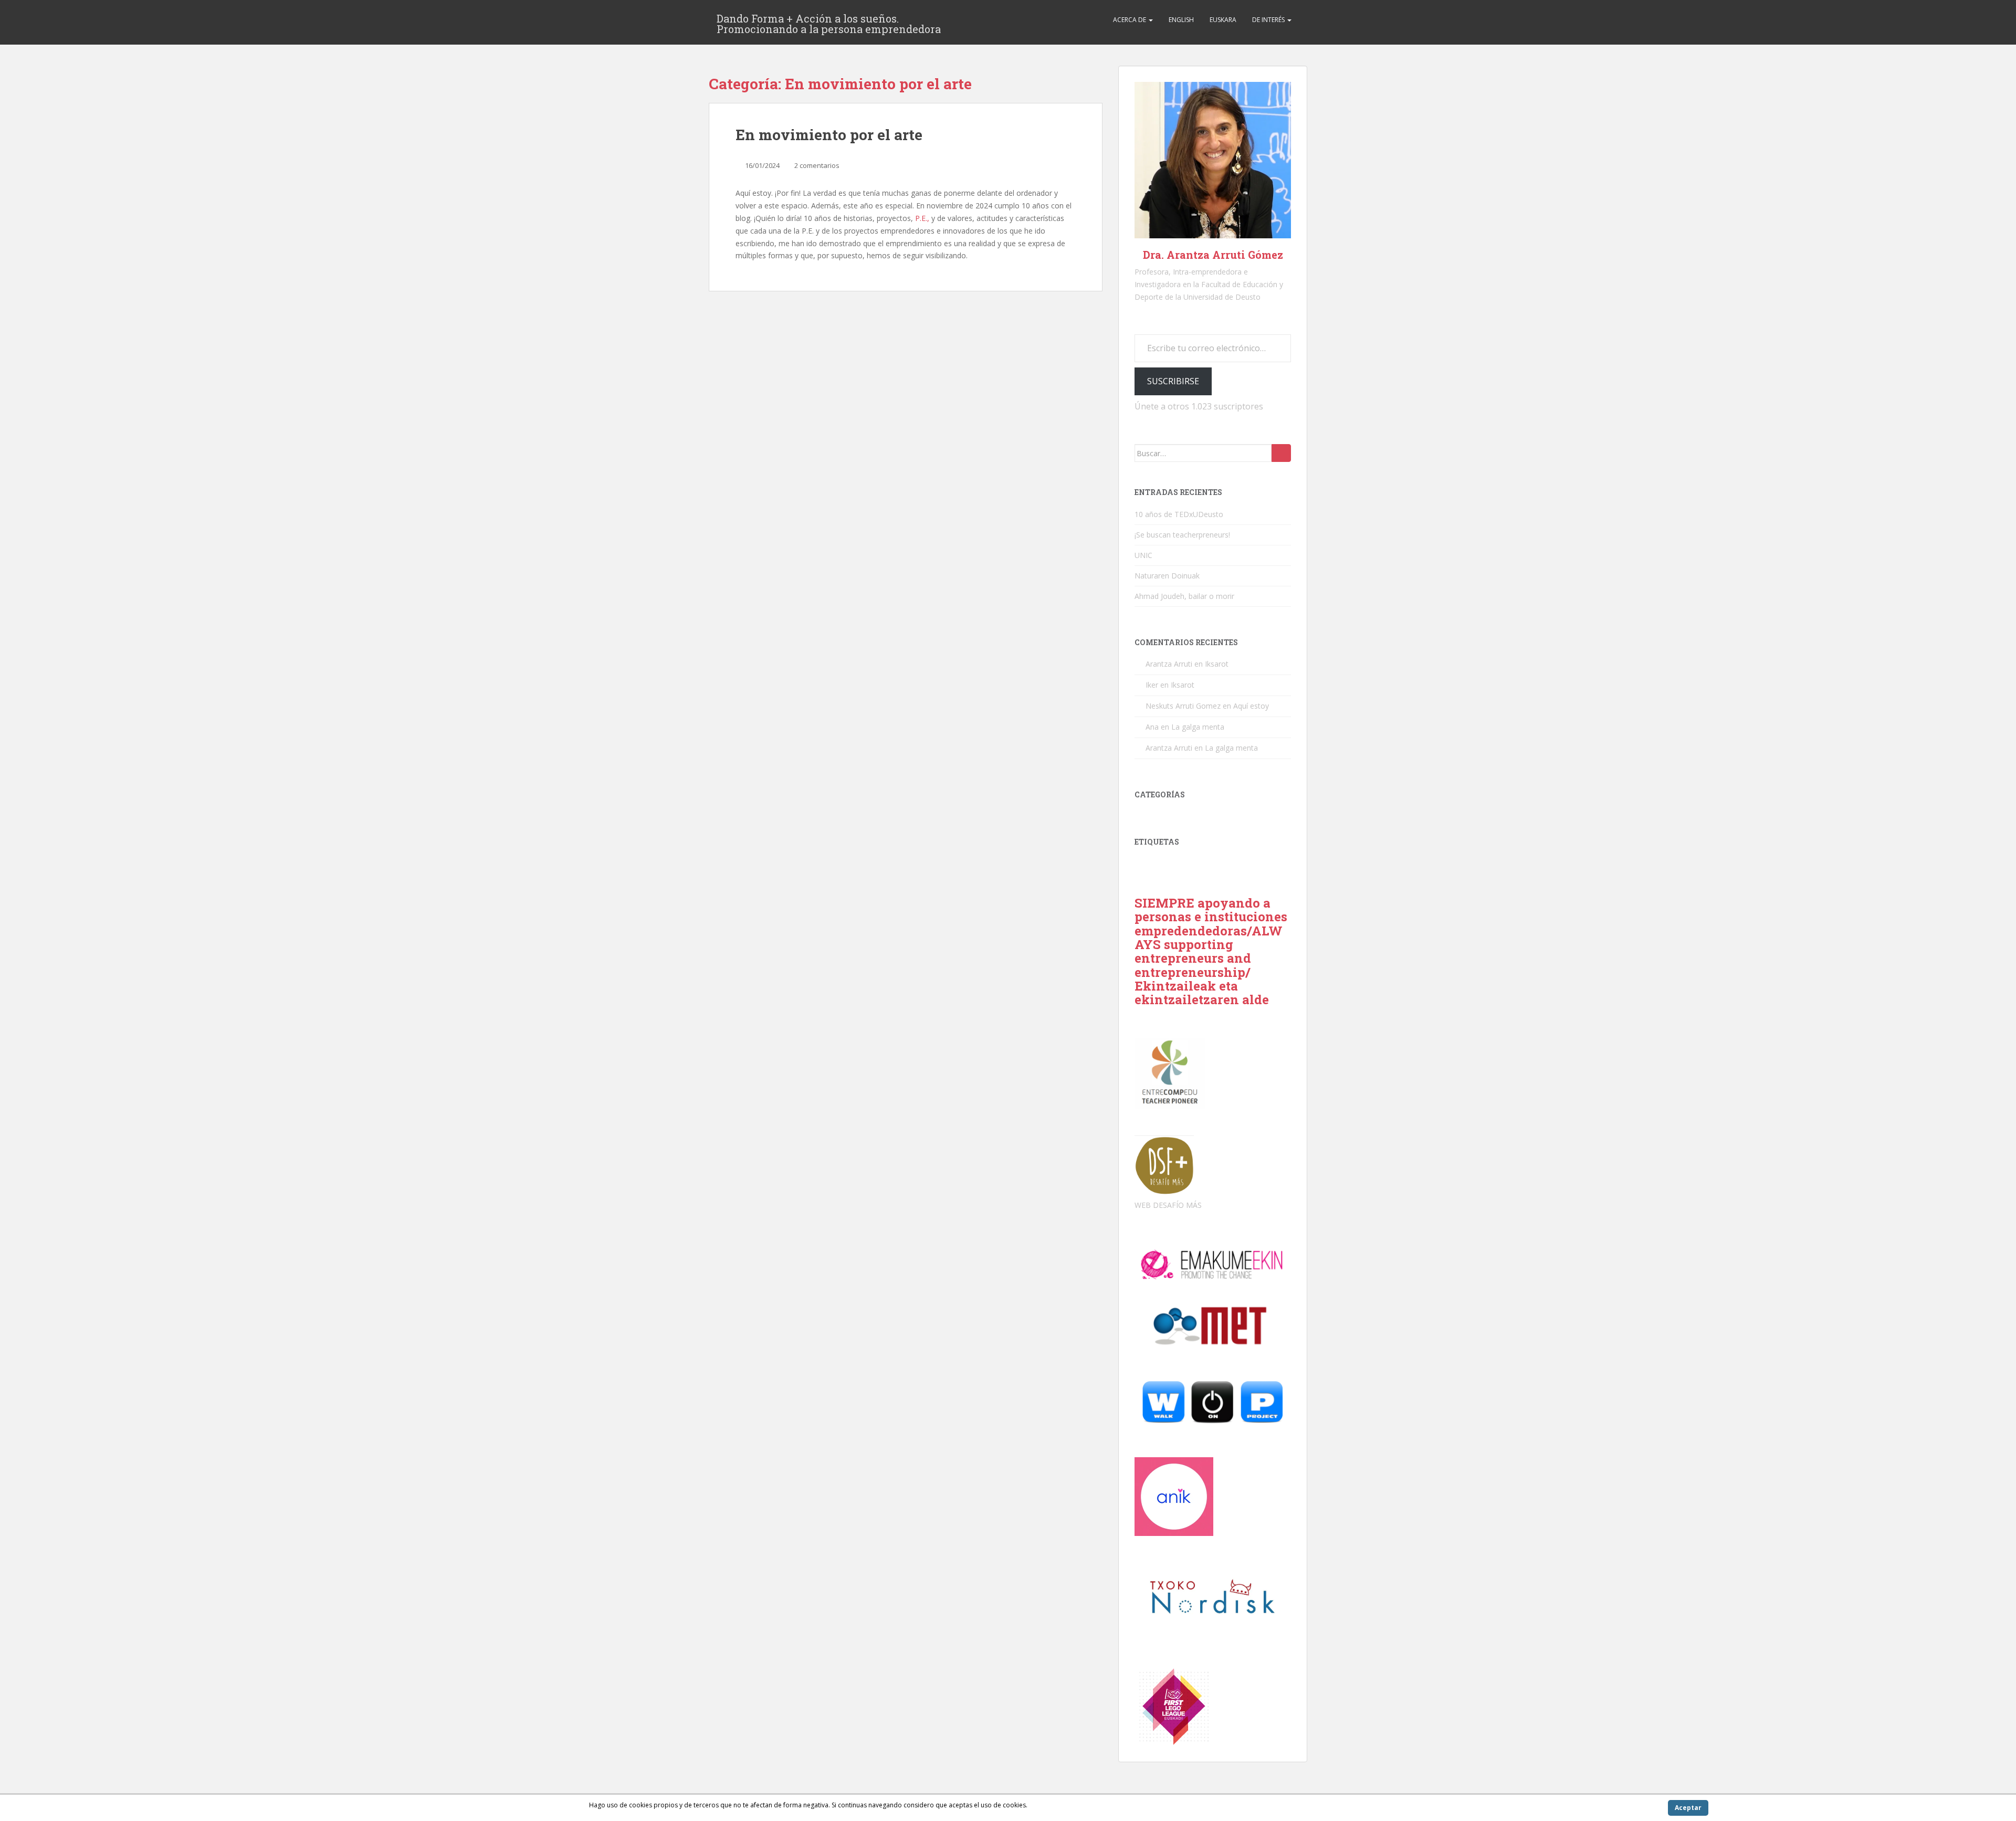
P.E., (922, 218)
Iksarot (1217, 664)
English (1181, 20)
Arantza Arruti (1169, 664)
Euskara (1223, 20)
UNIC (1143, 555)
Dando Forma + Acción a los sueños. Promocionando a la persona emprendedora (829, 22)
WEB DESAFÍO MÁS (1168, 1205)
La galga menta (1198, 727)
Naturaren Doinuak (1167, 576)
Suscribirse (1173, 381)
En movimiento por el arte (829, 135)
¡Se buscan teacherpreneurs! (1182, 535)
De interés (1269, 20)
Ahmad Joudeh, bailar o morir (1184, 596)
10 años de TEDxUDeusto (1179, 514)
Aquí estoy (1251, 706)
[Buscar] (1281, 453)
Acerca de (1130, 20)
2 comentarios (817, 165)
